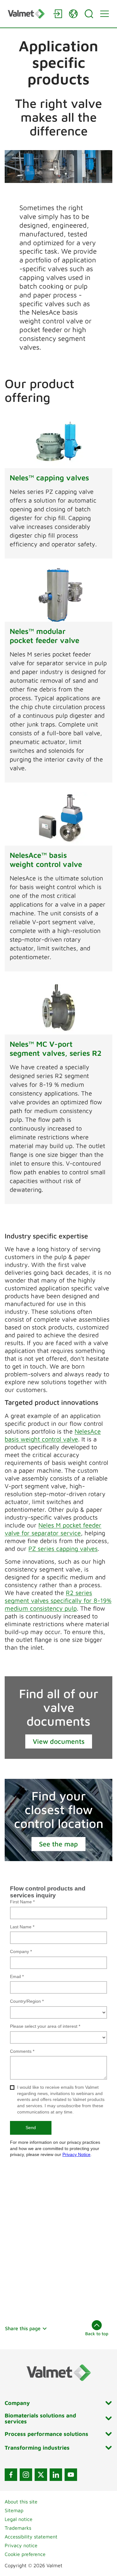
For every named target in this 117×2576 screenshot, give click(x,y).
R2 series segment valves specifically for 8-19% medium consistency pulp (58, 1600)
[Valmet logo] (27, 14)
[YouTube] (71, 2475)
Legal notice (19, 2519)
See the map (58, 1844)
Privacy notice (21, 2545)
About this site (21, 2502)
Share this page (23, 2328)
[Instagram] (26, 2475)
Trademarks (18, 2528)
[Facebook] (11, 2475)
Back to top (97, 2333)
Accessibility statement (31, 2537)
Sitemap (14, 2510)
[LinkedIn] (56, 2475)
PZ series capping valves (63, 1549)
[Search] (89, 14)
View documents (59, 1741)
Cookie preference (25, 2554)
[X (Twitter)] (41, 2475)
